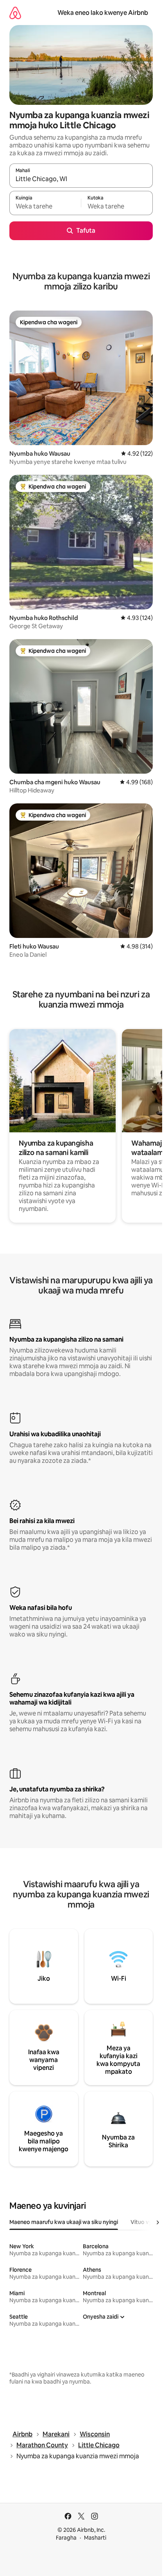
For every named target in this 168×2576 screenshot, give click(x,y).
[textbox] (45, 207)
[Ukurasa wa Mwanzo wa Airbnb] (15, 13)
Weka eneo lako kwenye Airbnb (103, 13)
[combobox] (81, 179)
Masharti (95, 2538)
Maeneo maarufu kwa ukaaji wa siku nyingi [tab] (64, 2222)
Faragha (66, 2538)
